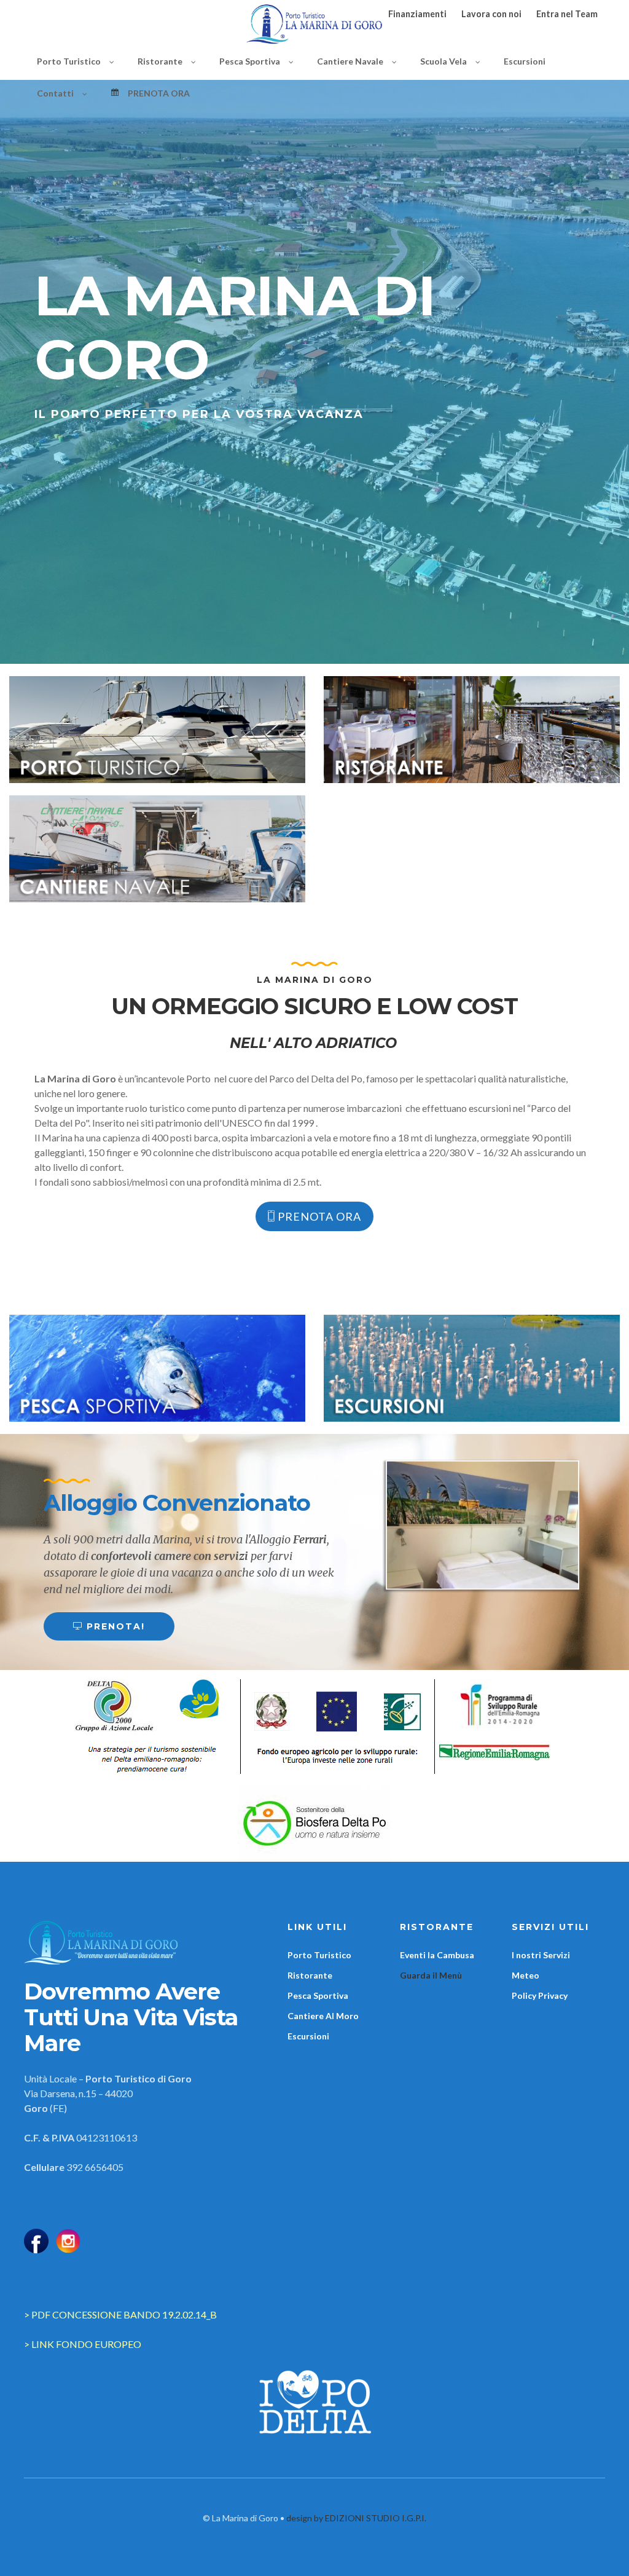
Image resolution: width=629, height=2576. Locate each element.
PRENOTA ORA (318, 1216)
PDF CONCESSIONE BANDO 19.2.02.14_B (124, 2314)
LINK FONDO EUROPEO (86, 2344)
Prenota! (114, 1626)
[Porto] (157, 730)
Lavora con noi (491, 14)
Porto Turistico (319, 1955)
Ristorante (310, 1975)
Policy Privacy (540, 1995)
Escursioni (308, 2036)
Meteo (525, 1975)
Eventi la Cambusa (437, 1955)
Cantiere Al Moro (323, 2016)
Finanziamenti (417, 14)
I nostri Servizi (541, 1955)
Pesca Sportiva (318, 1995)
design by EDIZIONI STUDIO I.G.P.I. (356, 2518)
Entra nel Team (567, 14)
